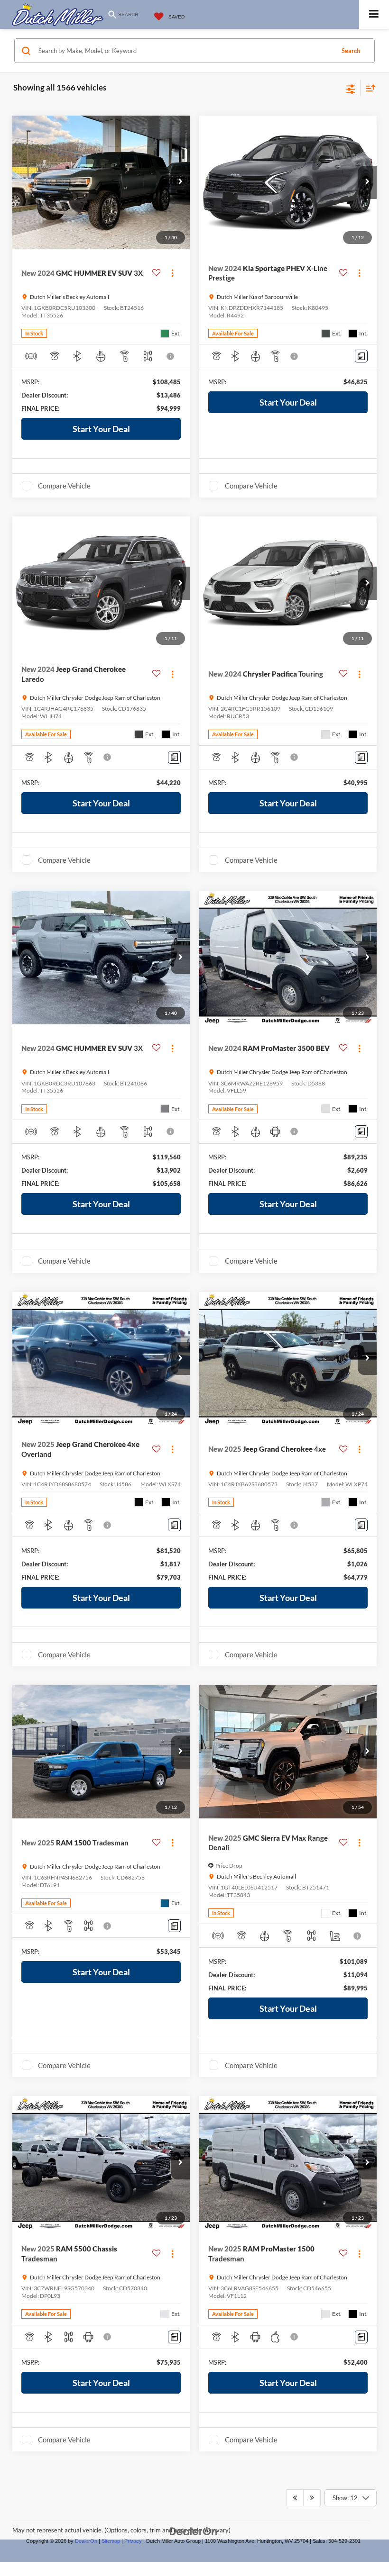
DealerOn (86, 2541)
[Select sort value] (368, 88)
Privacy (133, 2541)
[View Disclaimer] (171, 356)
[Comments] (361, 356)
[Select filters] (351, 88)
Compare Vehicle (64, 486)
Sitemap (111, 2541)
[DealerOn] (194, 2531)
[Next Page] (312, 2498)
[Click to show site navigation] (374, 14)
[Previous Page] (295, 2498)
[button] (180, 182)
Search (351, 51)
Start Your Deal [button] (101, 429)
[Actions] (172, 273)
